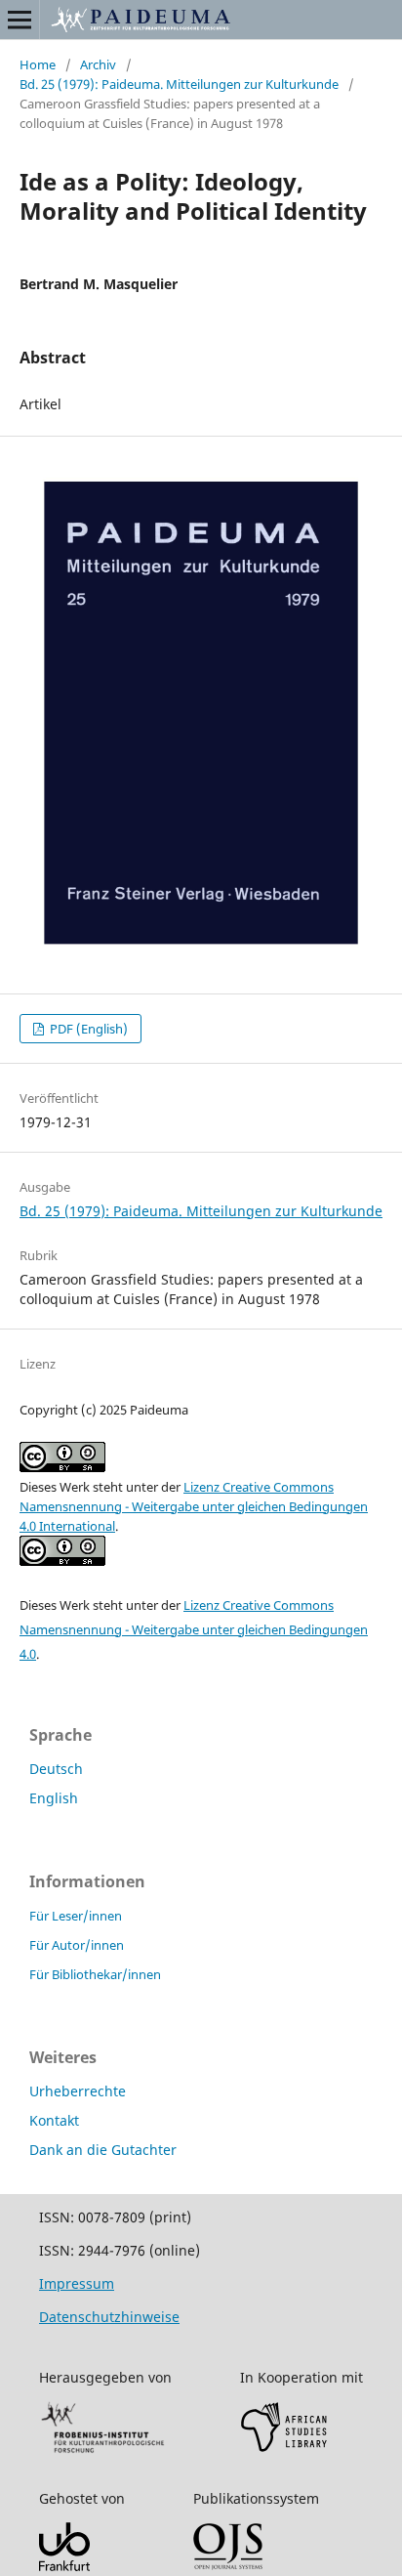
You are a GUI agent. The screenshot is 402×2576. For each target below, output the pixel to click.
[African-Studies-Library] (284, 2448)
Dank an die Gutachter (103, 2150)
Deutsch (56, 1769)
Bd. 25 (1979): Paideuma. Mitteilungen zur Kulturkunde (179, 84)
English (54, 1798)
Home (38, 64)
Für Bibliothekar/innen (95, 1974)
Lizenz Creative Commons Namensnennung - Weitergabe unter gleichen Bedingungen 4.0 (194, 1629)
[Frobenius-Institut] (103, 2451)
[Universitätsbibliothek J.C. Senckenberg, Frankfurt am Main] (64, 2566)
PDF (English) (87, 1029)
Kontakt (54, 2120)
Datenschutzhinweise (109, 2317)
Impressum (77, 2283)
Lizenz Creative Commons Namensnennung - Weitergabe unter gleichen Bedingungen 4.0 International (194, 1506)
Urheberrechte (78, 2091)
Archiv (98, 64)
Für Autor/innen (77, 1945)
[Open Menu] (20, 20)
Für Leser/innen (76, 1916)
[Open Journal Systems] (228, 2565)
